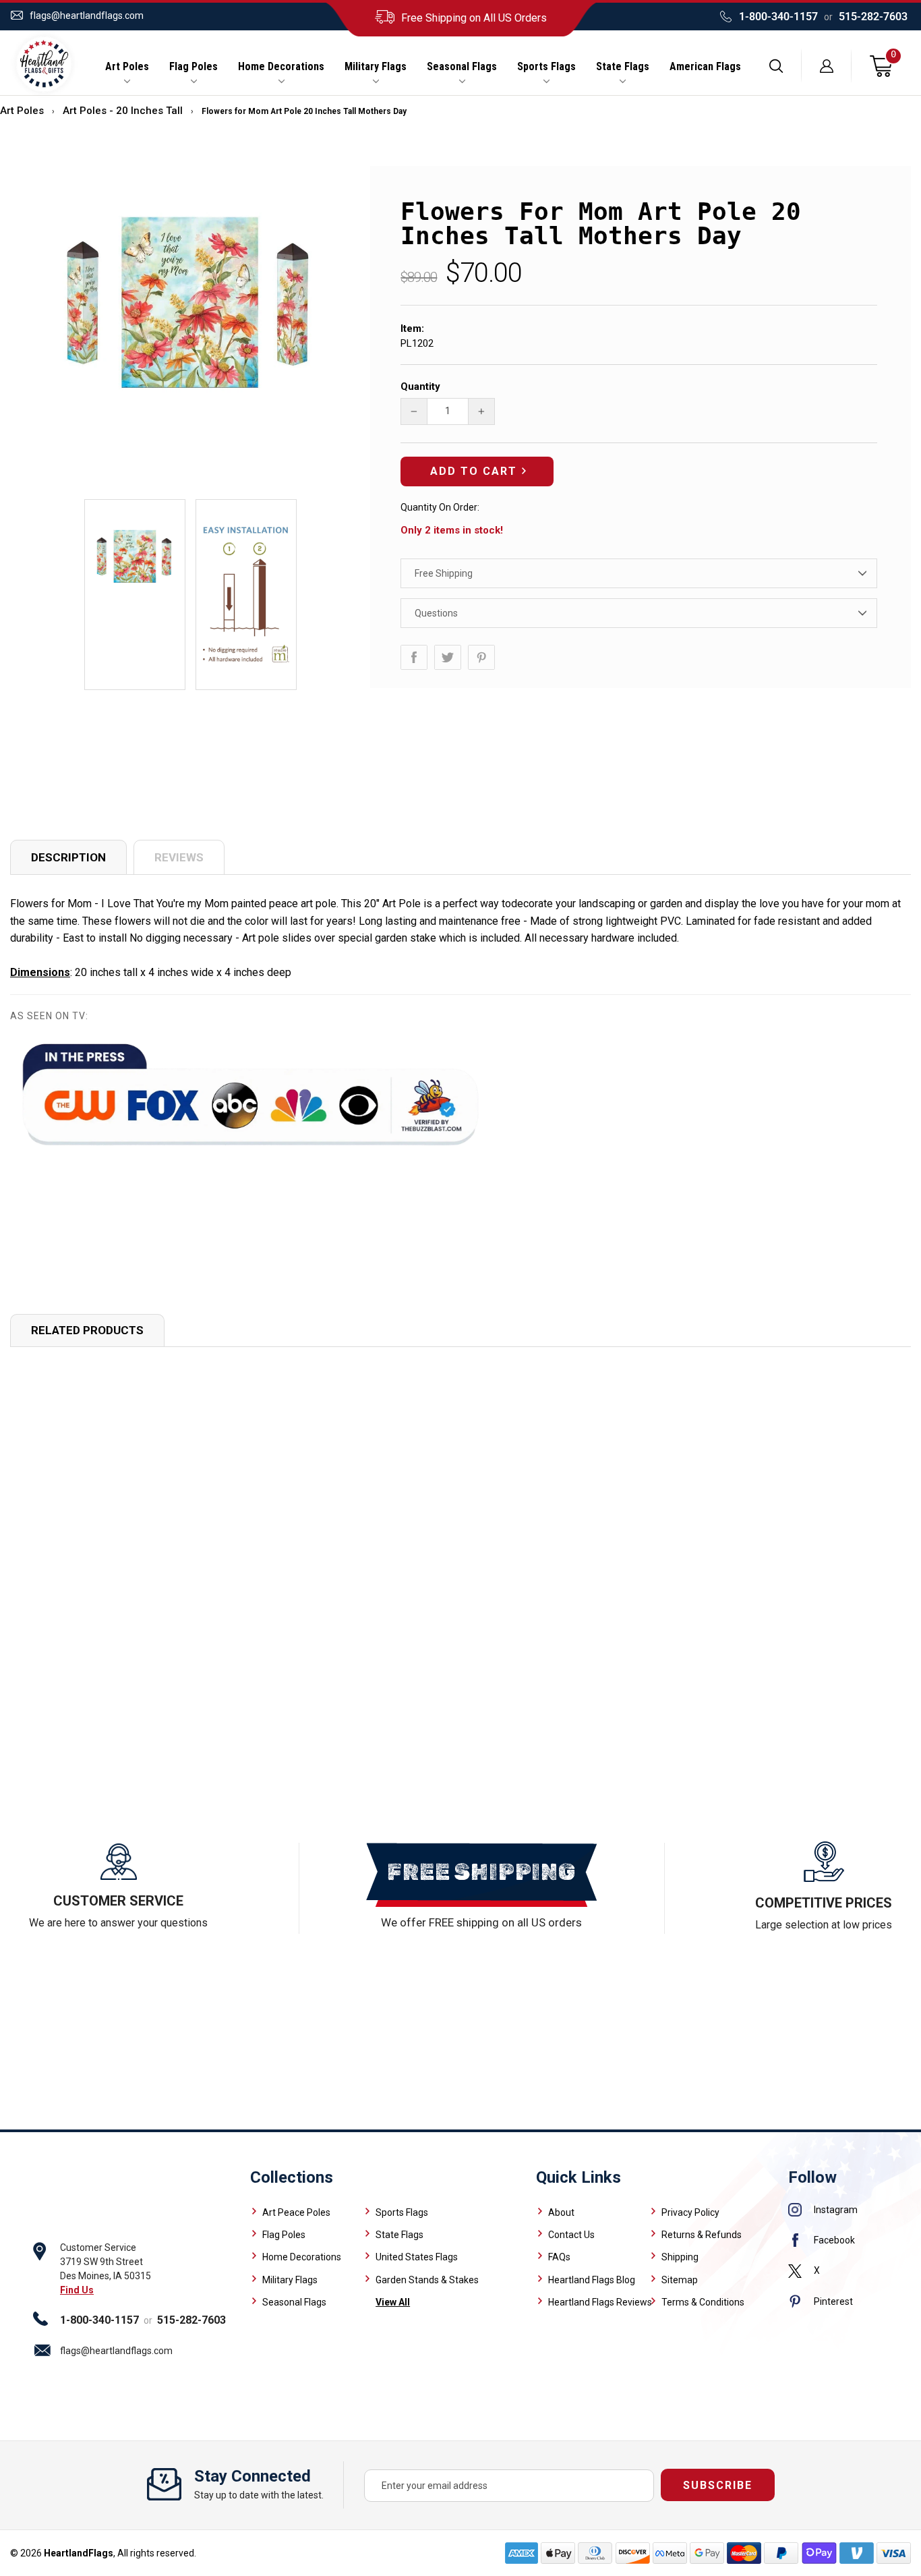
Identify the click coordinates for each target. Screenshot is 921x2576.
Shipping (680, 2257)
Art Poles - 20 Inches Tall (123, 111)
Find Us (77, 2290)
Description (68, 857)
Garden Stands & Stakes (427, 2280)
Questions (436, 613)
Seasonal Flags (462, 67)
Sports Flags (546, 67)
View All (393, 2302)
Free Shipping (444, 573)
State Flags (623, 67)
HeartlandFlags (79, 2553)
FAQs (559, 2257)
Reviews (179, 857)
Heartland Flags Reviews (600, 2302)
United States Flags (417, 2257)
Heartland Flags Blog (592, 2280)
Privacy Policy (690, 2212)
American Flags (705, 67)
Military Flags (376, 67)
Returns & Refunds (702, 2235)
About (561, 2212)
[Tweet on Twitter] (448, 657)
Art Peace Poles (296, 2212)
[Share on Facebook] (414, 657)
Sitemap (680, 2280)
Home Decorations (281, 67)
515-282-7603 (873, 17)
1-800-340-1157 (778, 17)
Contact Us (571, 2235)
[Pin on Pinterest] (481, 657)
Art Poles (127, 67)
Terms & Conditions (703, 2302)
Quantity (420, 387)
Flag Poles (194, 67)
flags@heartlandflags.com (87, 16)
